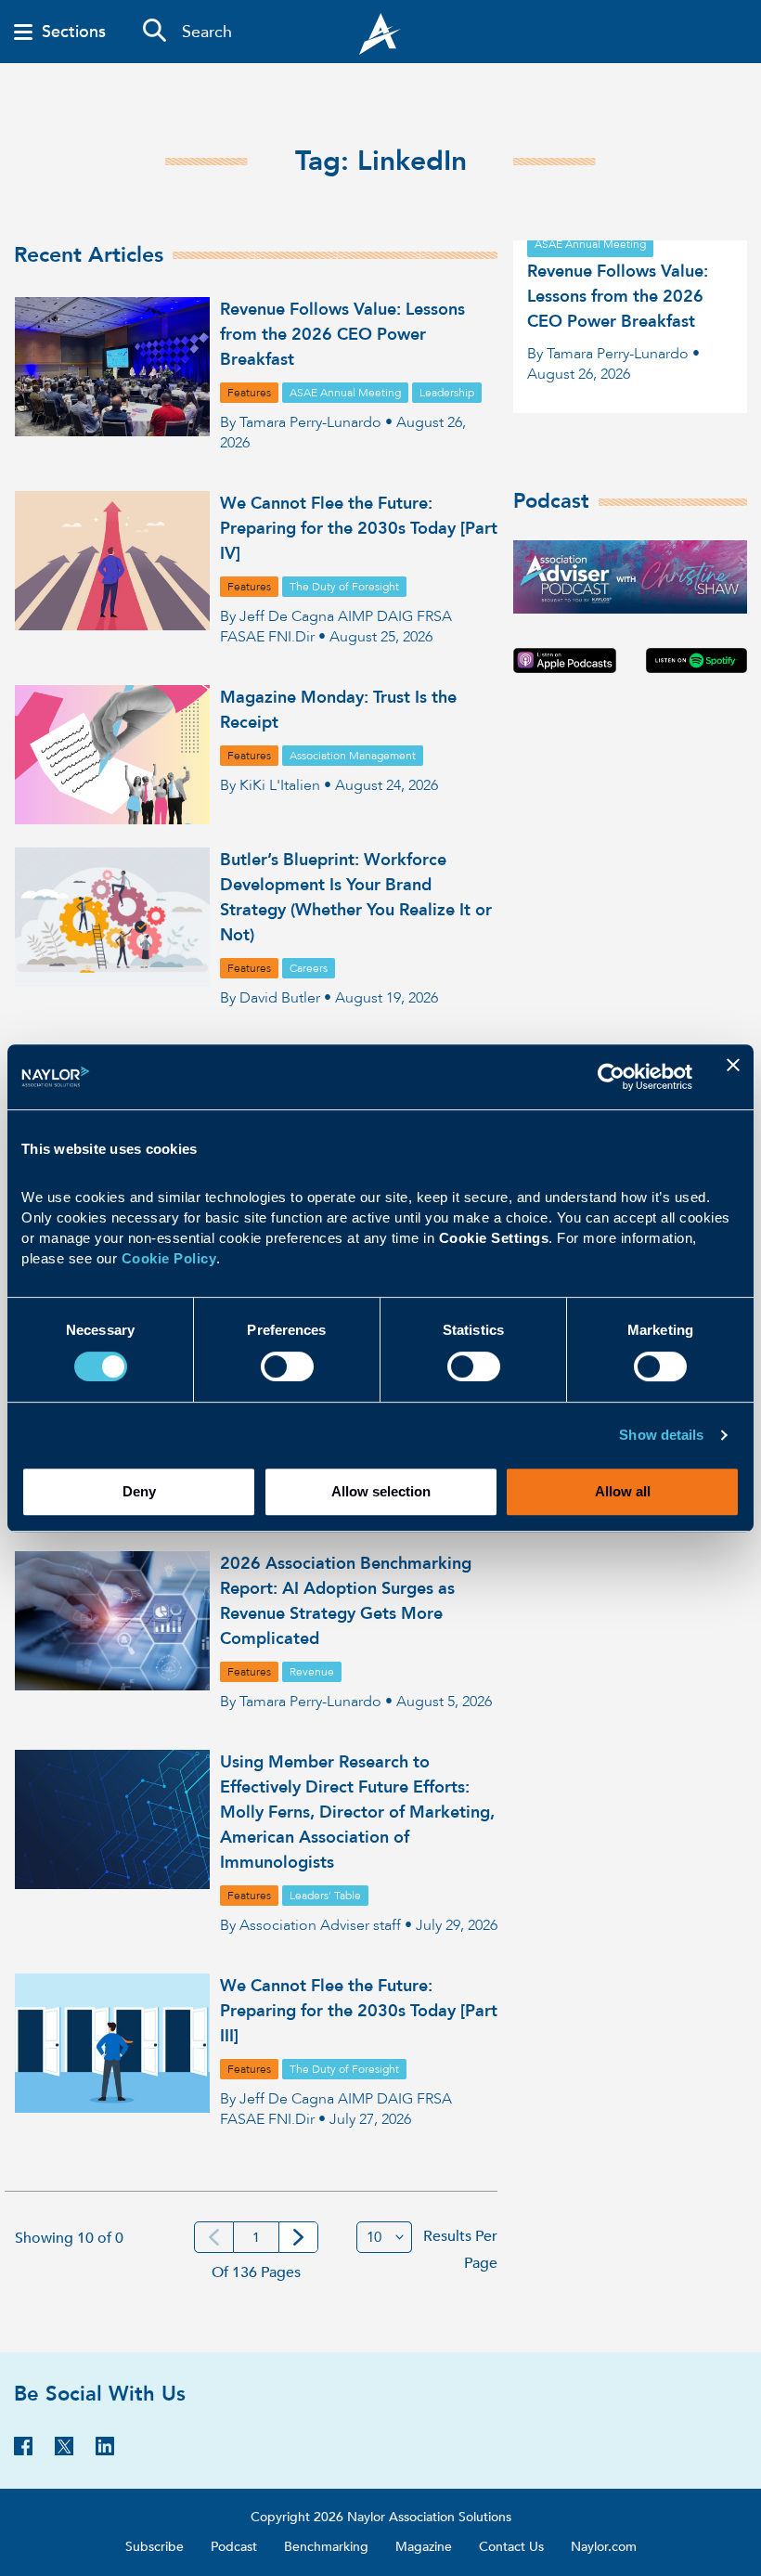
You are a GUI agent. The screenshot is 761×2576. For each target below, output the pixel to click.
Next (298, 2237)
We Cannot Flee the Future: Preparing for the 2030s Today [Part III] (359, 2011)
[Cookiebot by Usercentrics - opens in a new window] (611, 1077)
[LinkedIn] (105, 2451)
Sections (74, 32)
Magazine (424, 2547)
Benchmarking (326, 2547)
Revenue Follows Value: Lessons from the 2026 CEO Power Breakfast (342, 335)
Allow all (623, 1491)
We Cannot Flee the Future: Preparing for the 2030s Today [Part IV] (359, 529)
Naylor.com (604, 2547)
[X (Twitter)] (64, 2451)
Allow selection (381, 1491)
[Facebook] (23, 2451)
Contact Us (511, 2547)
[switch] (287, 1364)
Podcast (234, 2547)
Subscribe (155, 2547)
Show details (661, 1435)
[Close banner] (733, 1077)
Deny (139, 1491)
